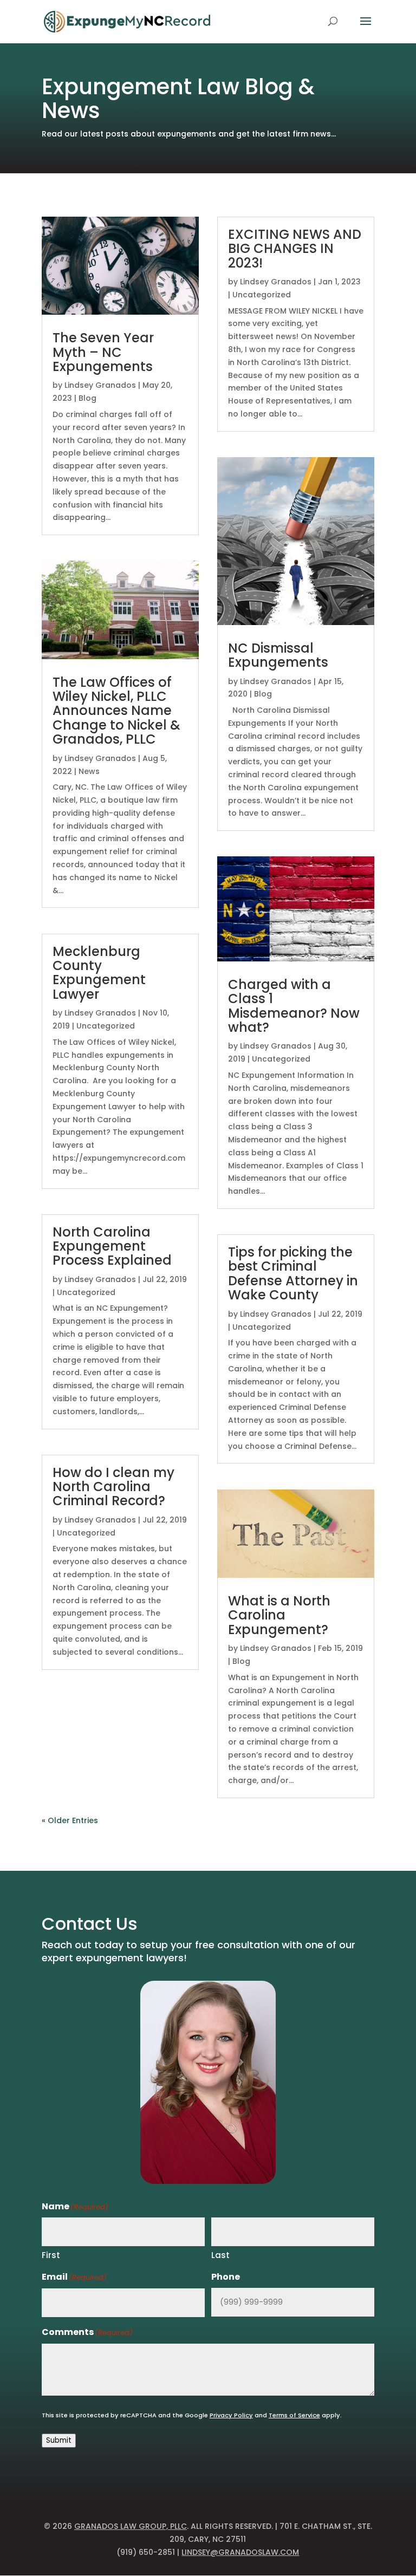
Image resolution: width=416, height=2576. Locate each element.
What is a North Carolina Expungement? (279, 1615)
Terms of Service (294, 2415)
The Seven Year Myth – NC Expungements (103, 352)
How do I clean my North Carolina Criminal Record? (113, 1487)
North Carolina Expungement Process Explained (112, 1246)
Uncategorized (106, 1026)
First (51, 2255)
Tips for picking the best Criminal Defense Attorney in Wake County (293, 1273)
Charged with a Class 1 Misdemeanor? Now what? (294, 1006)
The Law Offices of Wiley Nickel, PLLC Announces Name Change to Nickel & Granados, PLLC (116, 711)
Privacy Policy (231, 2415)
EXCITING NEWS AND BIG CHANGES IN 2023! (295, 249)
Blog (87, 398)
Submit (59, 2440)
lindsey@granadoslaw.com (240, 2552)
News (89, 771)
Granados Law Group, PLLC (131, 2526)
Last (220, 2255)
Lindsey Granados (100, 385)
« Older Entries (70, 1820)
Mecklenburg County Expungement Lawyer (99, 973)
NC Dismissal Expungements (278, 655)
